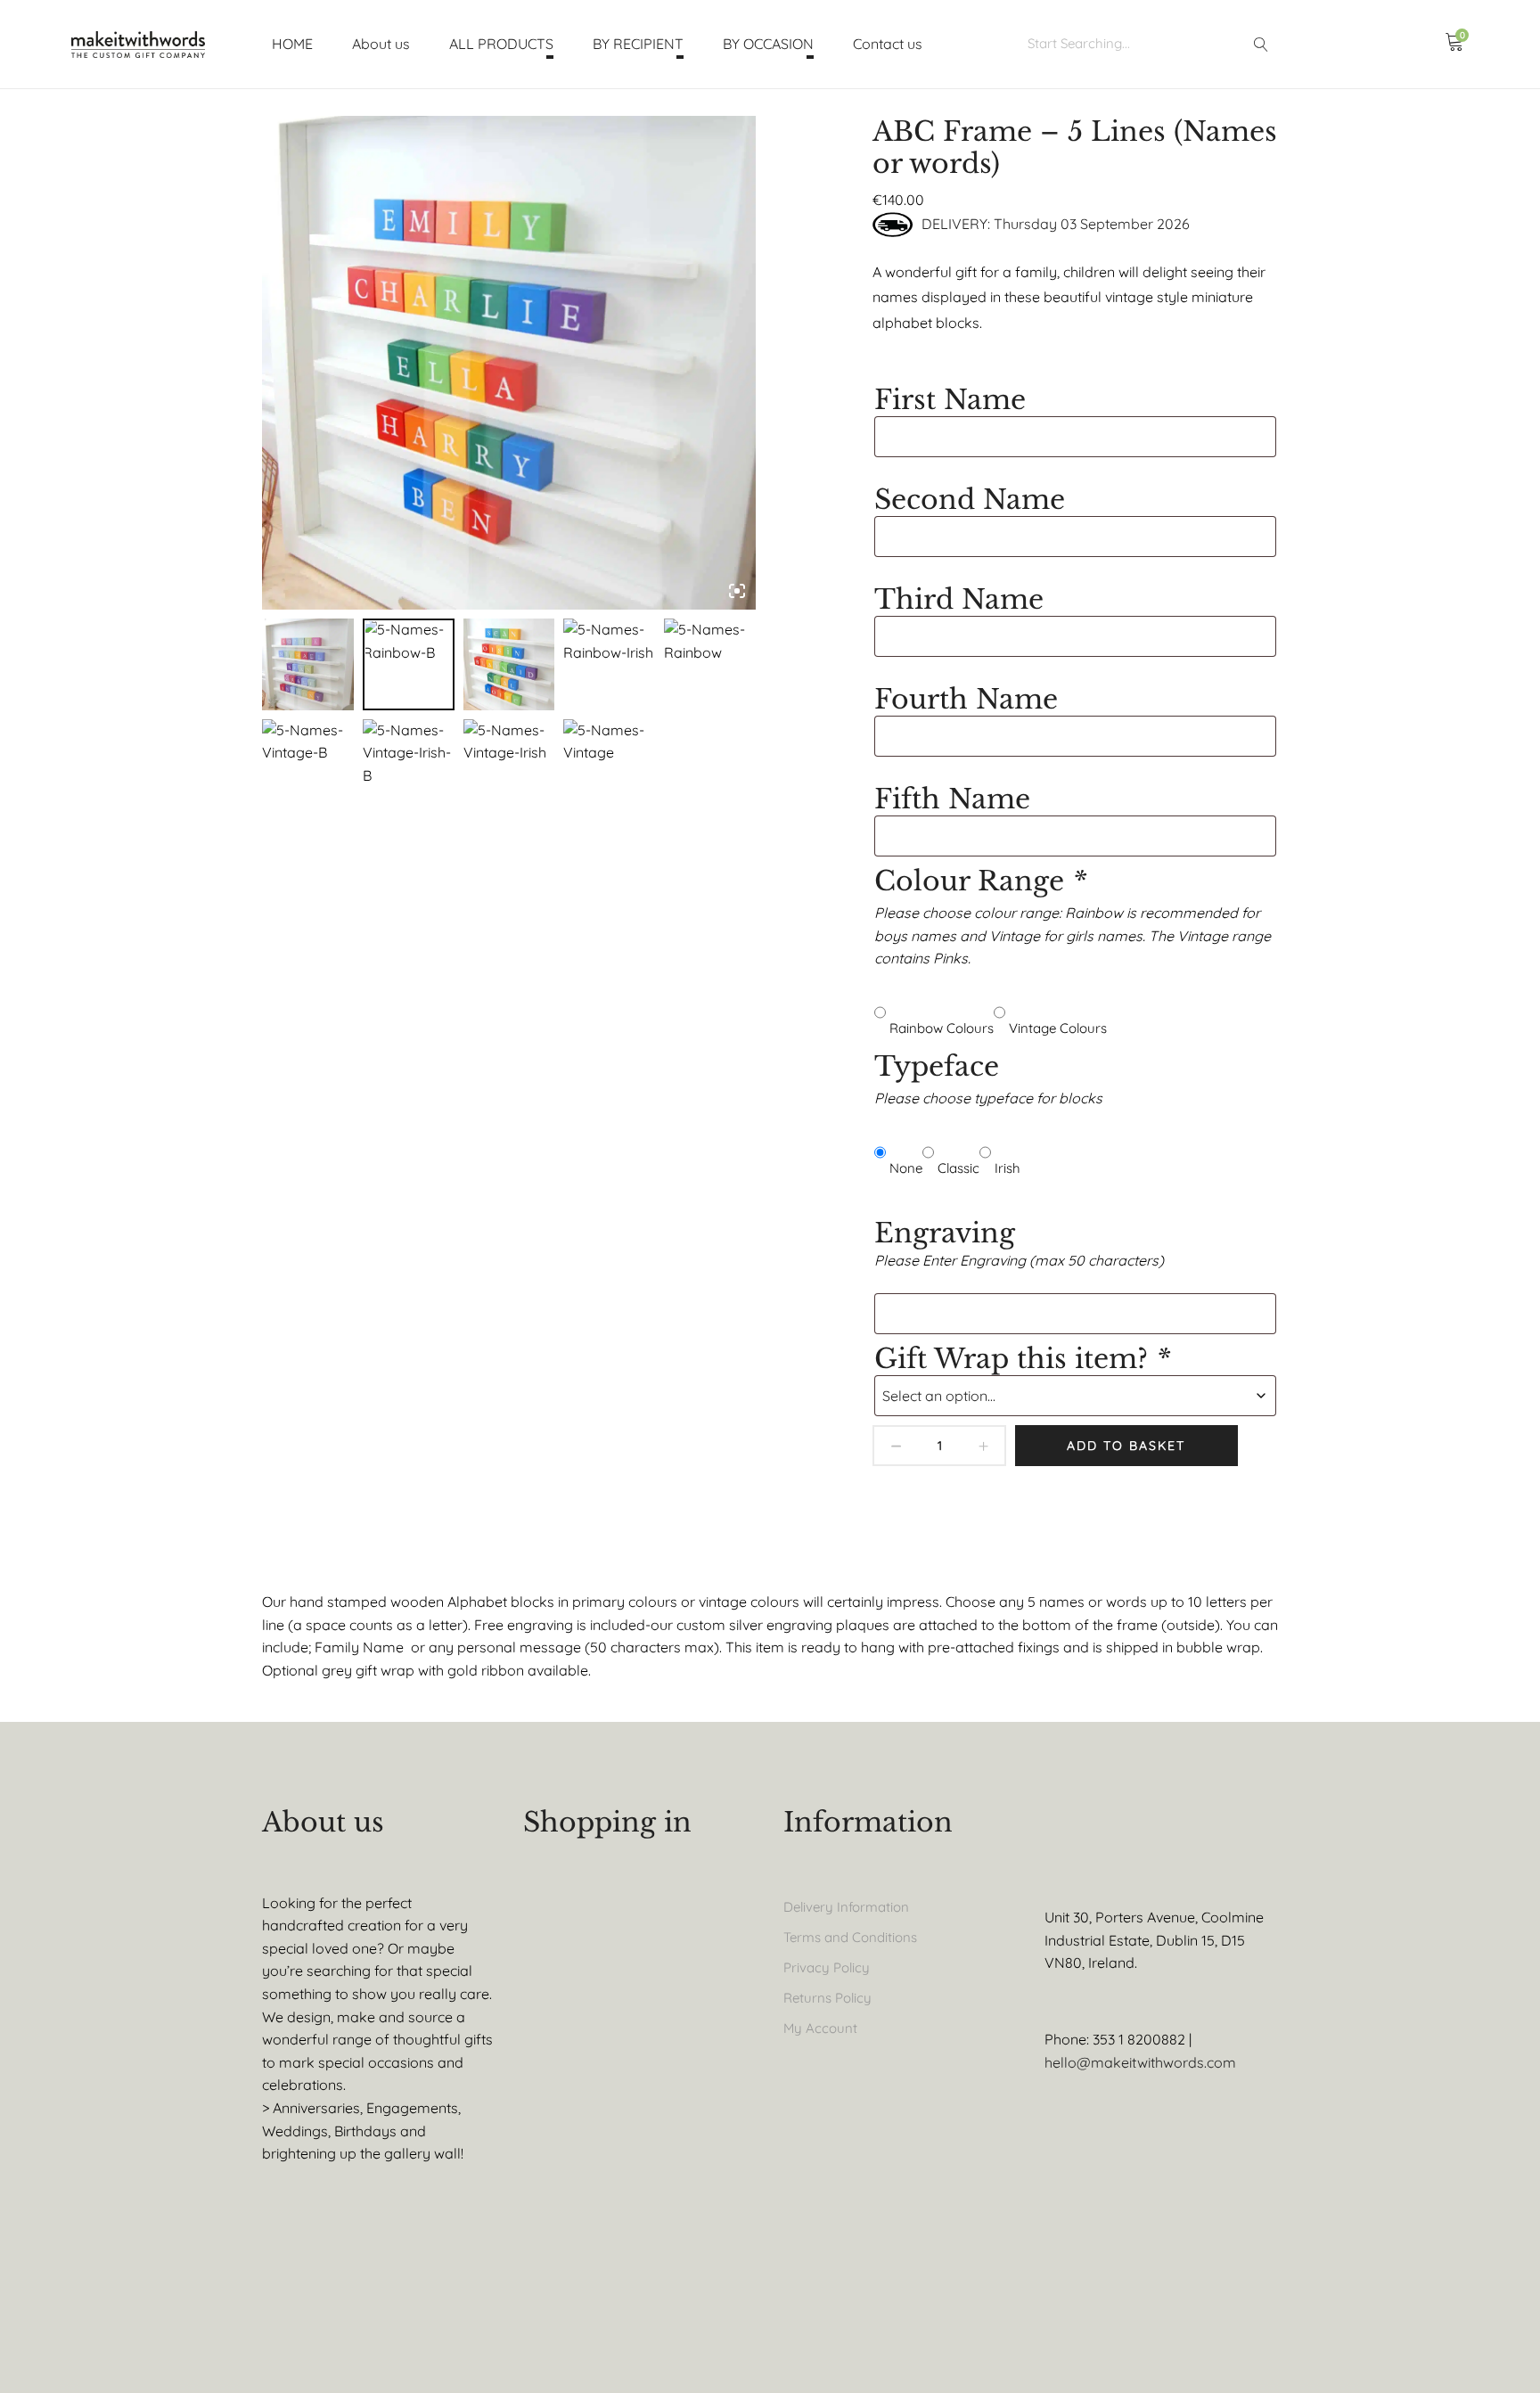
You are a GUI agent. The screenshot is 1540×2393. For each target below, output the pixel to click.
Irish (1008, 1168)
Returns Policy (827, 1998)
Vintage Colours (1058, 1028)
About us (381, 44)
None (906, 1168)
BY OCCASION (768, 44)
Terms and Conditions (850, 1937)
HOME (292, 44)
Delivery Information (846, 1907)
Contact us (888, 44)
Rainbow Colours (942, 1028)
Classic (958, 1168)
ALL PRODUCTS (501, 44)
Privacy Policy (827, 1967)
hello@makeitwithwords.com (1140, 2062)
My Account (820, 2028)
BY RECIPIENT (638, 44)
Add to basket (1126, 1446)
